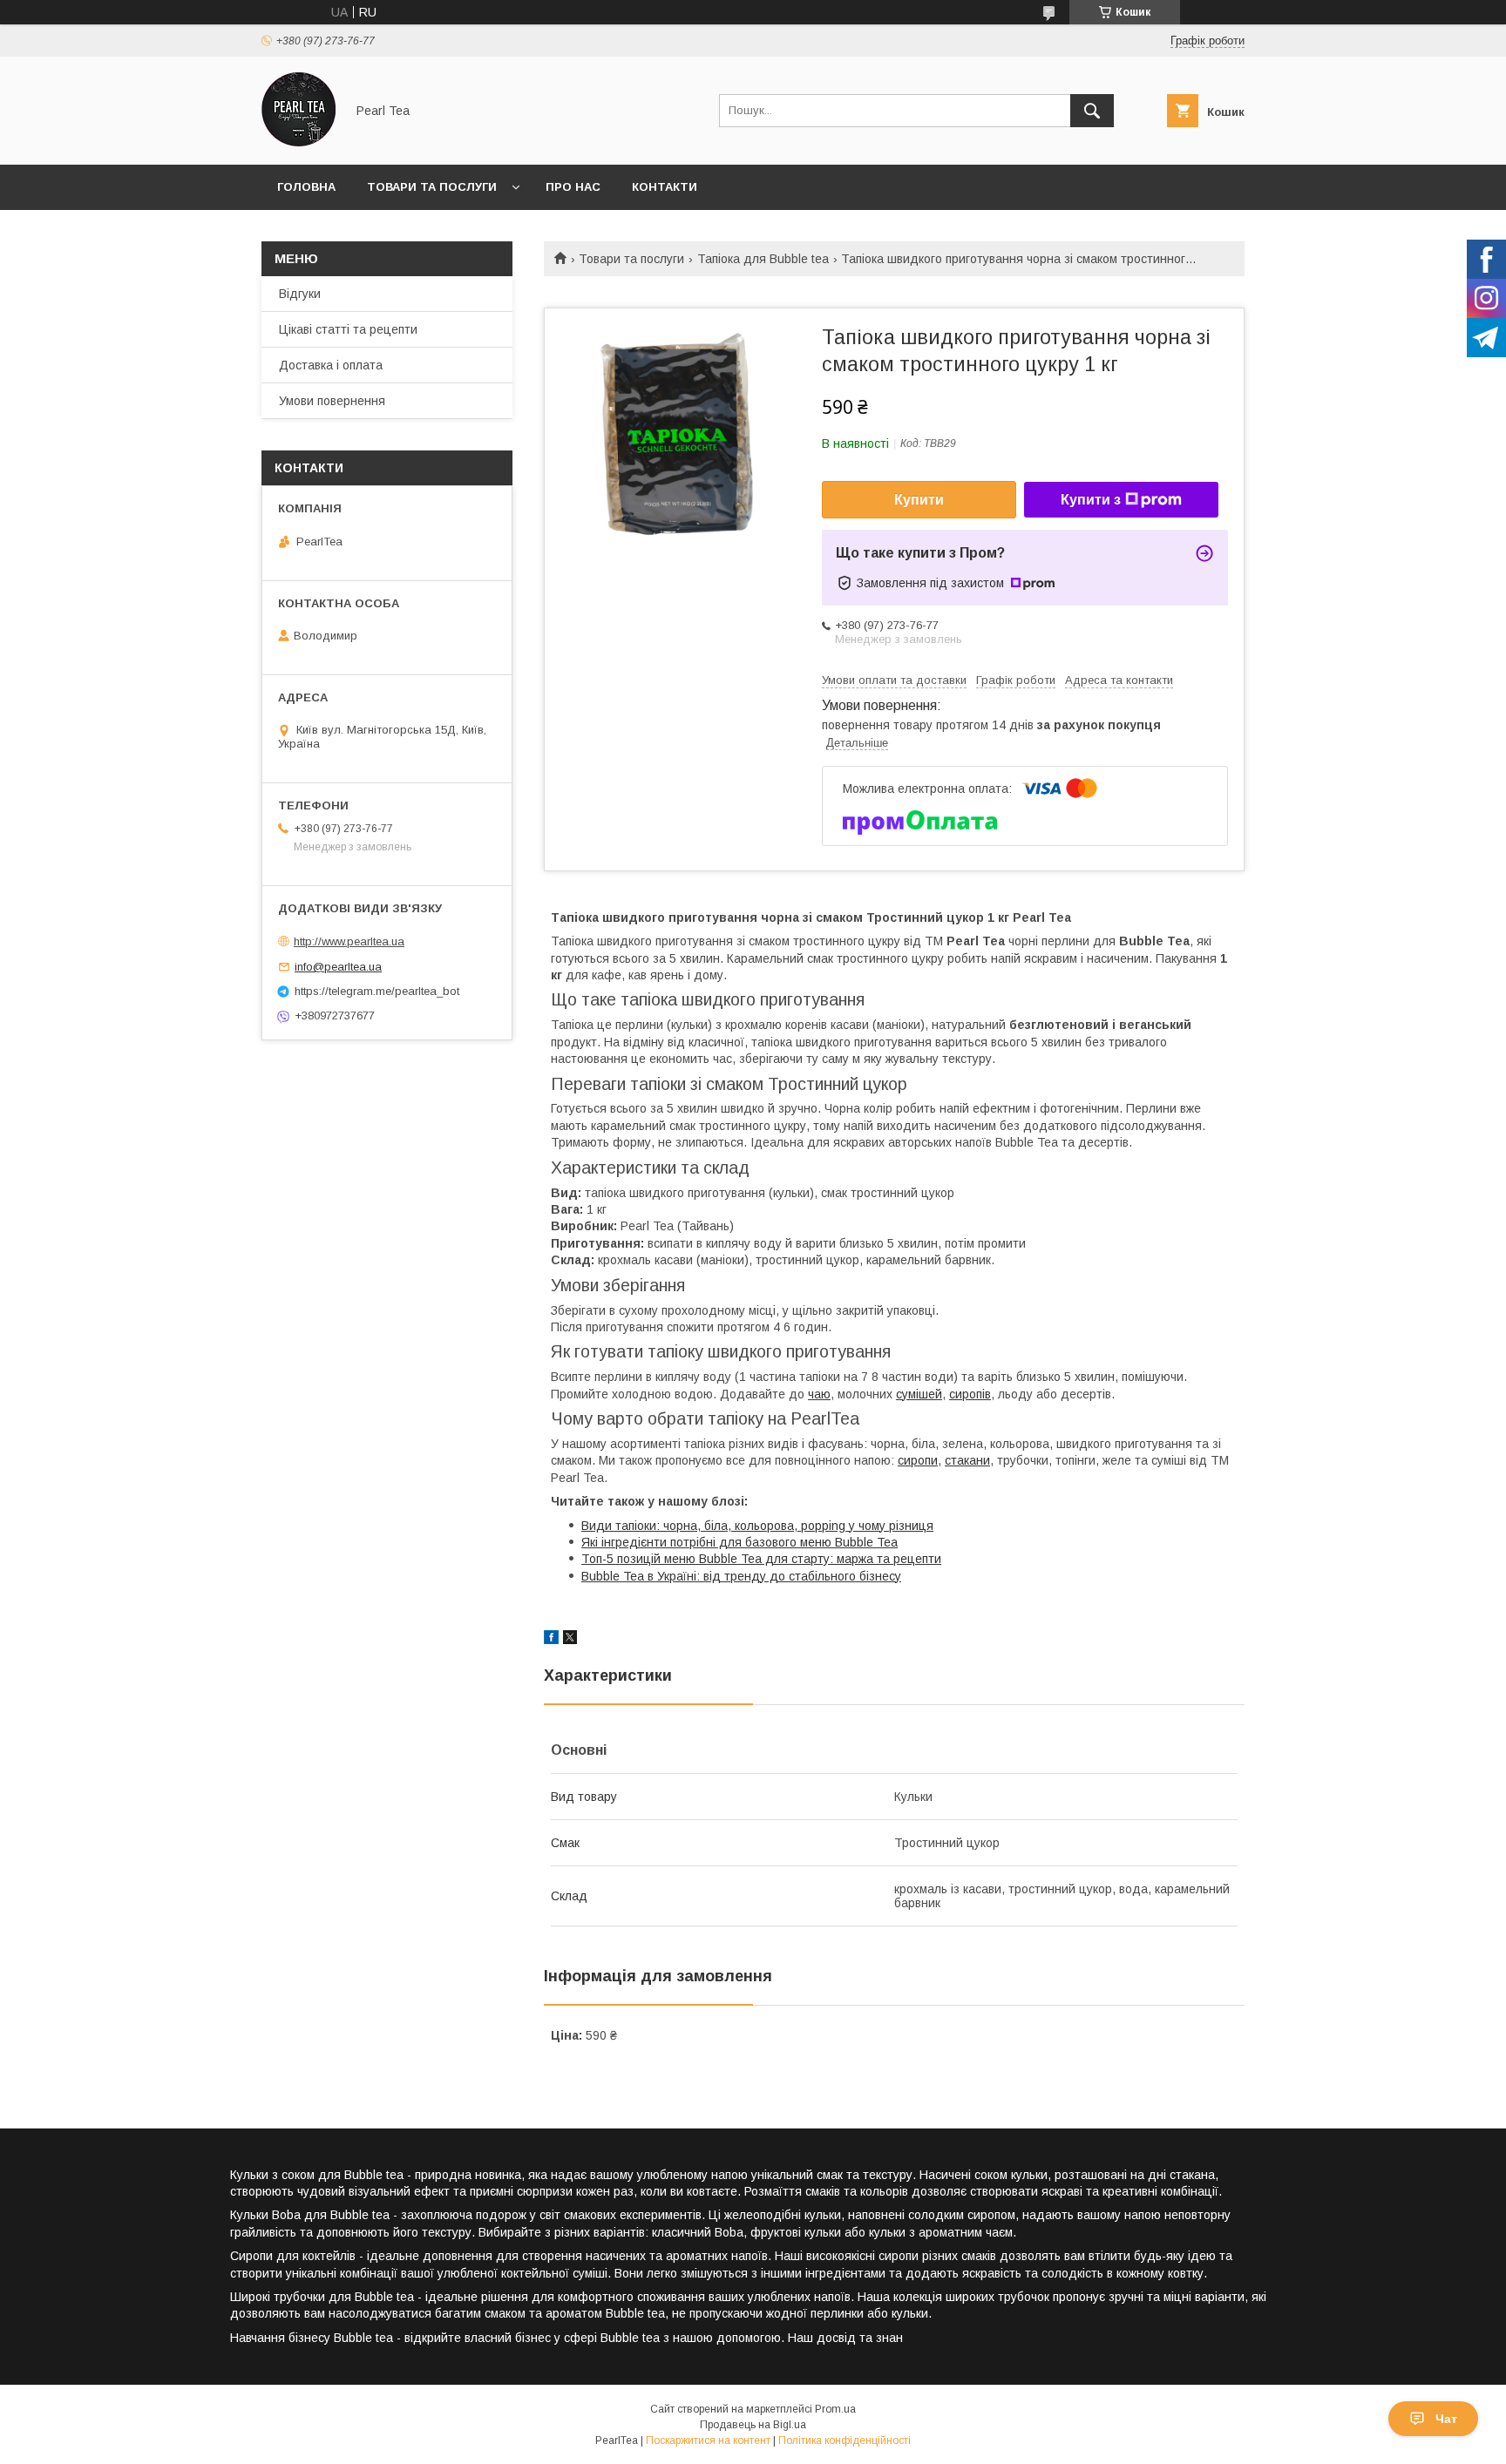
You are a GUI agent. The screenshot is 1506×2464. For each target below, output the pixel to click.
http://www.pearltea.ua (349, 941)
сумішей (919, 1394)
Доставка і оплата (331, 365)
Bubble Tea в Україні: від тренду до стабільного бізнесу (741, 1576)
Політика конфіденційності (845, 2440)
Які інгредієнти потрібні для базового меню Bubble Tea (739, 1542)
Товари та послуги (432, 187)
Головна (306, 187)
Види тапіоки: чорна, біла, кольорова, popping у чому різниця (757, 1526)
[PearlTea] (298, 142)
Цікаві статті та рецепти (348, 329)
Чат (1446, 2419)
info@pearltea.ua (338, 967)
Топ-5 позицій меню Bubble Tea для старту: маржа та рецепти (761, 1559)
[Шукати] (1092, 111)
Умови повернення (332, 401)
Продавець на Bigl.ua (753, 2425)
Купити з (1091, 500)
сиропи (918, 1460)
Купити (919, 500)
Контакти (665, 187)
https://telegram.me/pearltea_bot (377, 991)
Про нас (573, 187)
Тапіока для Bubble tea (763, 259)
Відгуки (300, 294)
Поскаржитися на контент (708, 2440)
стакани (967, 1460)
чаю (819, 1394)
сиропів (970, 1394)
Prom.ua (835, 2409)
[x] (570, 1640)
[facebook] (551, 1640)
